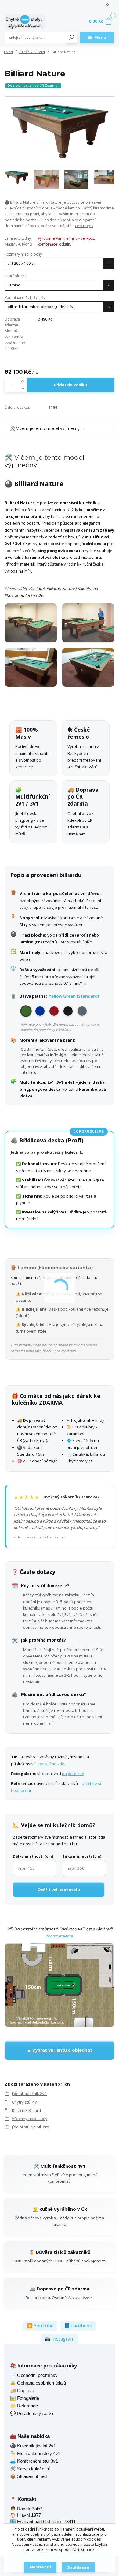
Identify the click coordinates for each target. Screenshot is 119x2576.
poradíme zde (51, 1764)
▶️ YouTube (40, 2326)
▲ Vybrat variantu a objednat (60, 2050)
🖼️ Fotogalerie (25, 2398)
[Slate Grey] (82, 1011)
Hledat (72, 38)
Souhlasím (78, 2567)
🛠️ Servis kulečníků (30, 2469)
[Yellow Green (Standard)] (26, 1011)
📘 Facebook (78, 2326)
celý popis (84, 226)
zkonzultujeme (59, 1936)
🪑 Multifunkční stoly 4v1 (35, 2453)
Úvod (8, 52)
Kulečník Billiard (32, 52)
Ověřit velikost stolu (59, 1890)
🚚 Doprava (22, 2390)
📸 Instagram (60, 2339)
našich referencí (52, 1537)
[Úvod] (25, 22)
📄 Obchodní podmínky (34, 2375)
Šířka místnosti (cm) (82, 1856)
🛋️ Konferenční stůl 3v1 (34, 2461)
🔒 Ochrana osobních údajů (38, 2383)
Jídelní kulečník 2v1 (29, 2094)
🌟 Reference (24, 2406)
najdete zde (73, 1774)
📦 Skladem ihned (28, 2476)
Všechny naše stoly (30, 2119)
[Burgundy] (54, 1011)
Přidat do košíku (70, 385)
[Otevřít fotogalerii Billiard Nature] (60, 645)
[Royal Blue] (40, 1011)
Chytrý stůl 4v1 (26, 2102)
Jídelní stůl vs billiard (31, 2127)
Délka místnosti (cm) (33, 1856)
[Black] (68, 1011)
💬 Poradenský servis (32, 2413)
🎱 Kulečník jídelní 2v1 (33, 2446)
